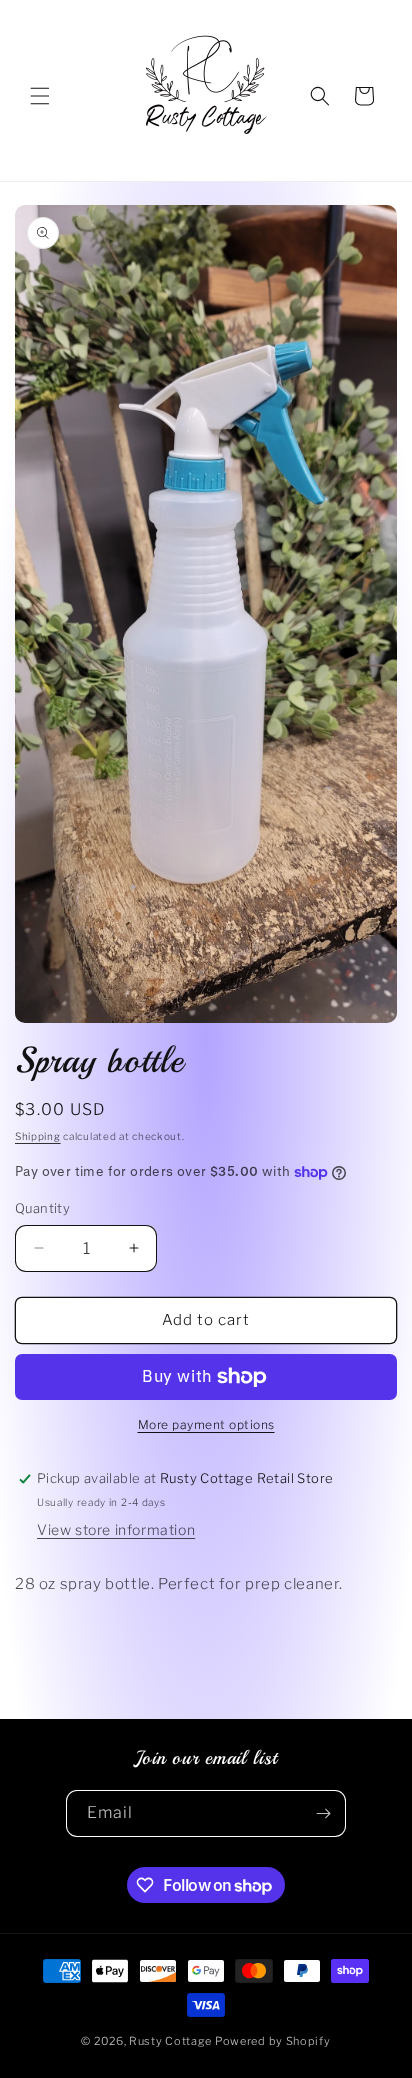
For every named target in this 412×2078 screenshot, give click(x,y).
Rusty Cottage (170, 2041)
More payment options (206, 1424)
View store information (116, 1529)
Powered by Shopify (273, 2041)
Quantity (42, 1208)
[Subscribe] (323, 1813)
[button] (40, 96)
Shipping (38, 1136)
